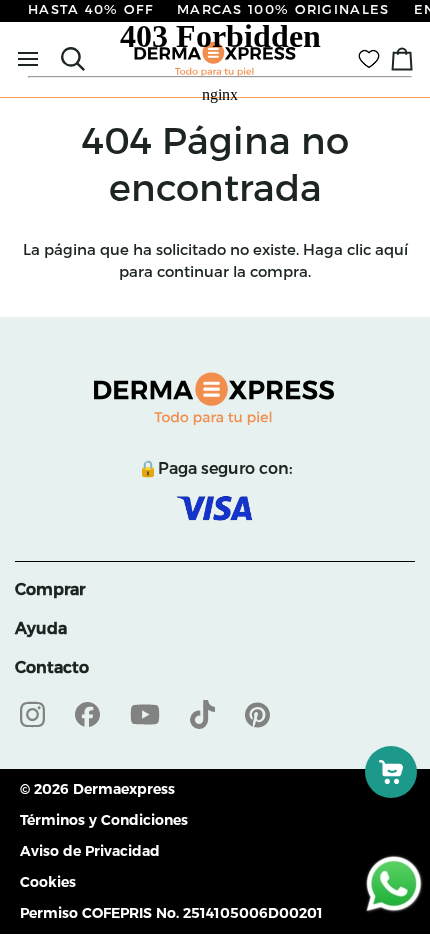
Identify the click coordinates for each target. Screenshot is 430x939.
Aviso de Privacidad (90, 851)
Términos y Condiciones (104, 820)
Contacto (52, 667)
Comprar (50, 589)
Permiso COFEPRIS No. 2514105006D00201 (171, 913)
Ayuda (41, 628)
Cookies (48, 882)
